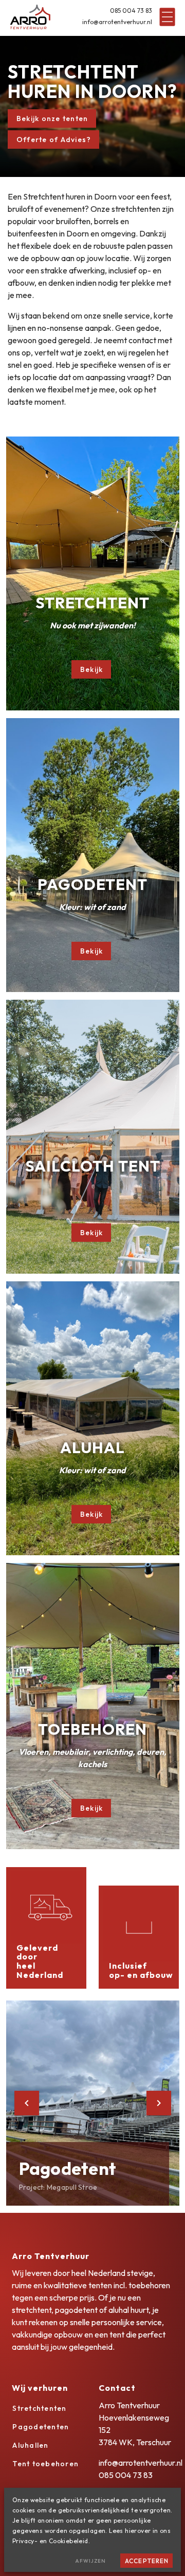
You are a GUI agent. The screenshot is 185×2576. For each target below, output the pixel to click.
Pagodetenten (41, 2427)
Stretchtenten (39, 2408)
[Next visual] (159, 2103)
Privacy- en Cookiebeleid (50, 2541)
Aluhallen (30, 2445)
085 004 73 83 (131, 11)
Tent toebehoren (45, 2464)
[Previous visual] (27, 2103)
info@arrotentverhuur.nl (117, 22)
